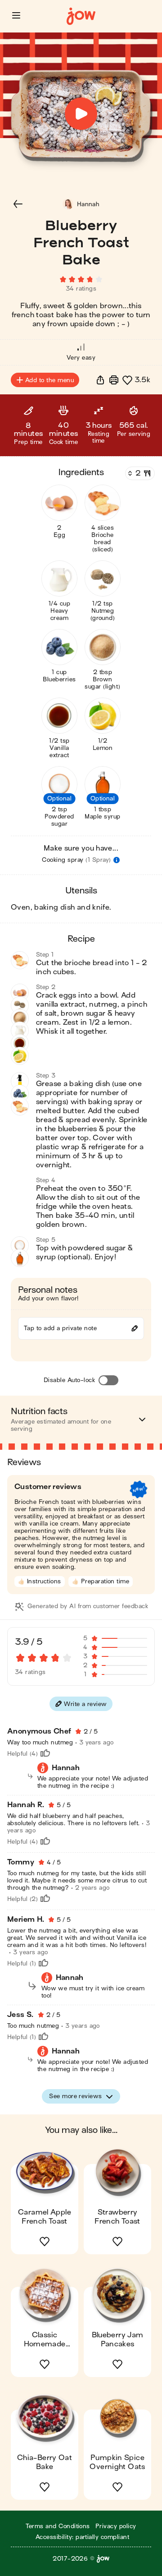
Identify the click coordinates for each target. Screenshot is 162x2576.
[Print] (114, 380)
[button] (16, 15)
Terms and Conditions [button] (58, 2526)
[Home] (81, 16)
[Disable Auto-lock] (108, 1380)
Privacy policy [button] (116, 2526)
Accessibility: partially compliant (82, 2537)
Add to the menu (49, 380)
